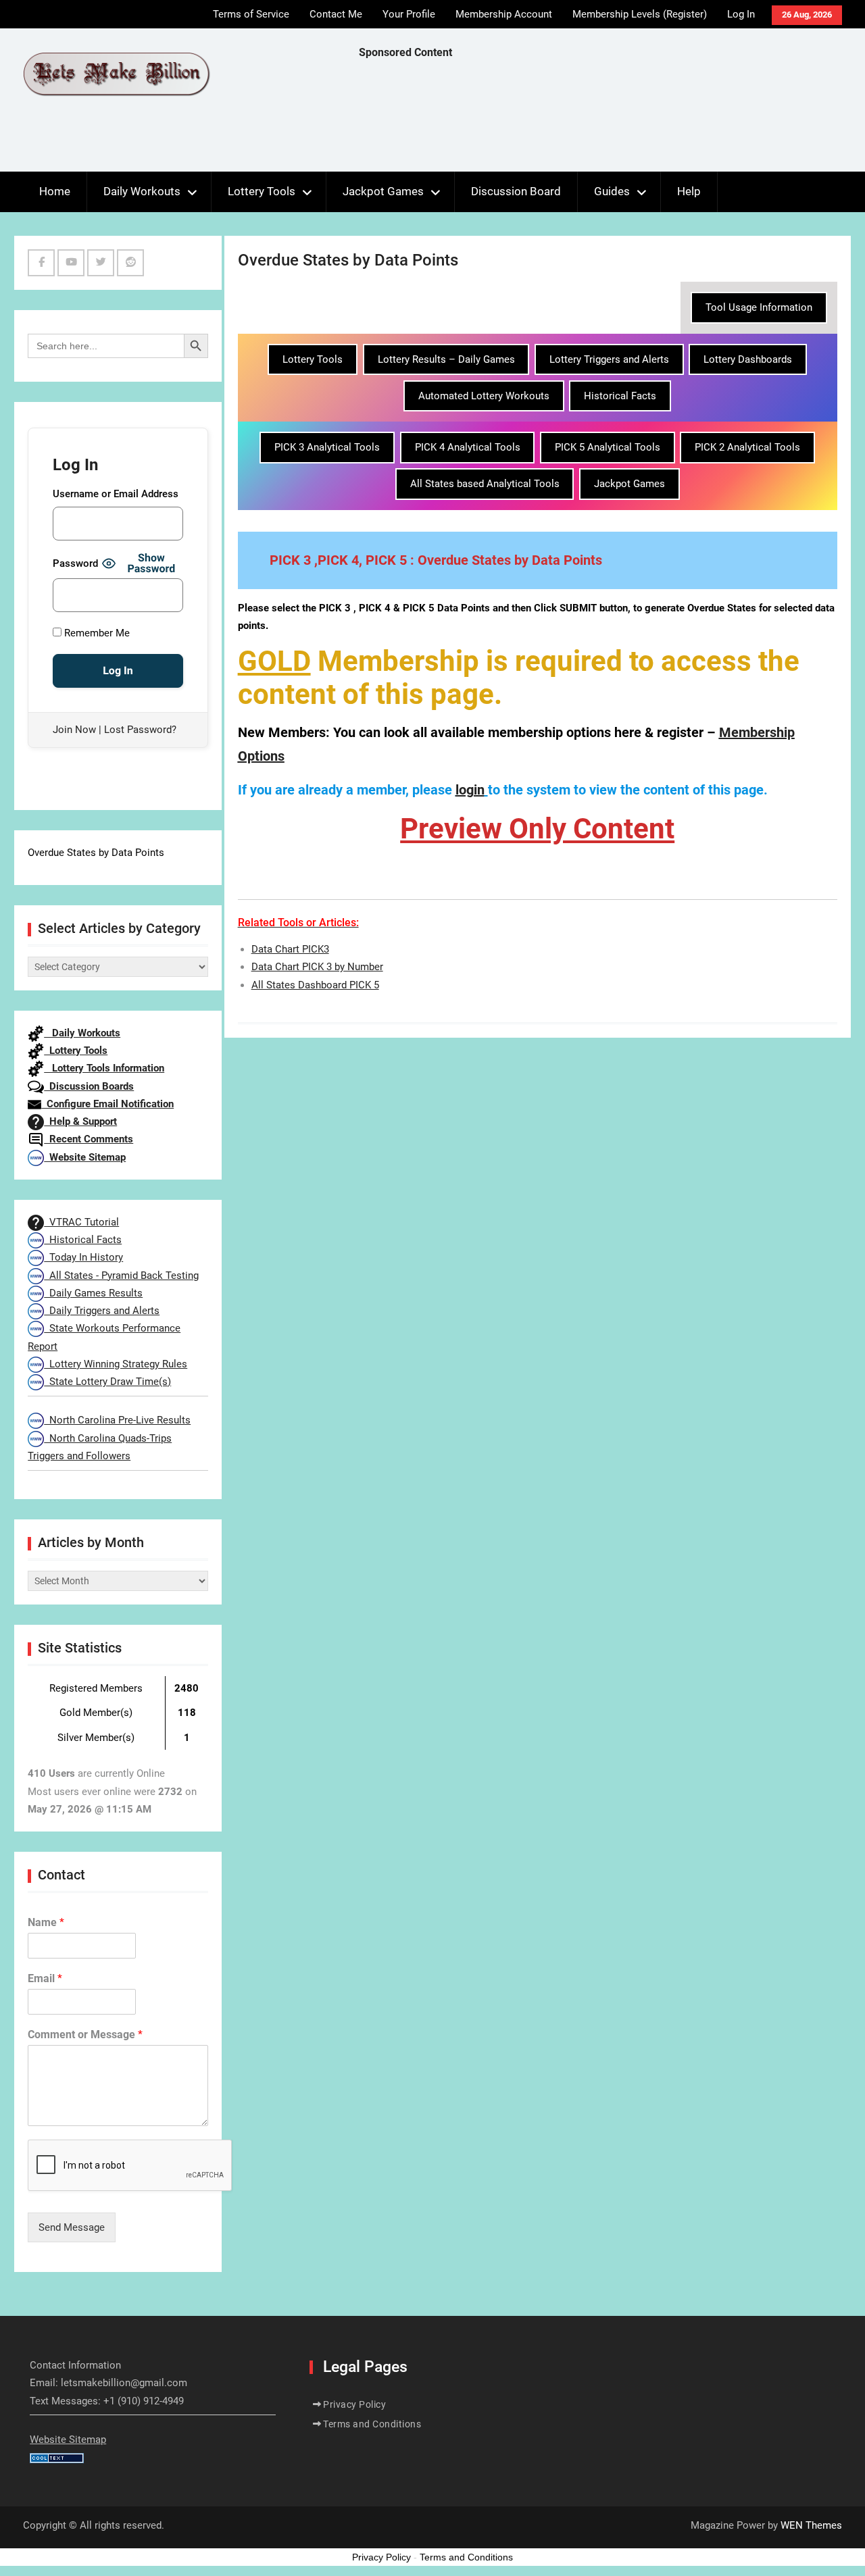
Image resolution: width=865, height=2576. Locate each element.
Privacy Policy (354, 2404)
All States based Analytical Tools (485, 484)
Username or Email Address (116, 494)
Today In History (83, 1257)
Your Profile (409, 14)
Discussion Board (516, 191)
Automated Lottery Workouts (484, 396)
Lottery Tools (262, 191)
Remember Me (96, 633)
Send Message (72, 2227)
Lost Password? (140, 730)
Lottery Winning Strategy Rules (116, 1364)
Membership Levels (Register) (640, 14)
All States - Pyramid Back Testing (121, 1276)
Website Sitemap (85, 1157)
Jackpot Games (383, 191)
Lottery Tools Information (104, 1068)
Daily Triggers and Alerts (102, 1311)
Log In (741, 14)
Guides (612, 191)
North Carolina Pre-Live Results (117, 1420)
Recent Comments (89, 1139)
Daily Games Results (93, 1293)
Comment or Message (85, 2035)
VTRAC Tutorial (81, 1222)
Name (46, 1922)
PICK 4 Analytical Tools (468, 447)
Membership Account (504, 14)
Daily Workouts (142, 191)
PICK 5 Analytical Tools (608, 447)
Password (75, 563)
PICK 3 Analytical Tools (327, 447)
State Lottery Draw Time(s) (107, 1382)
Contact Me (336, 14)
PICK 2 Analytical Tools (747, 447)
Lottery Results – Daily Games (446, 359)
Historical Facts (620, 396)
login (470, 790)
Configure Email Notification (107, 1104)
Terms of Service (251, 14)
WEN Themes (811, 2525)
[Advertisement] (605, 119)
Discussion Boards (89, 1086)
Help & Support (80, 1121)
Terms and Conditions (372, 2424)
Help (689, 191)
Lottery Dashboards (748, 359)
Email (45, 1978)
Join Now (74, 730)
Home (55, 191)
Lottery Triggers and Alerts (609, 359)
